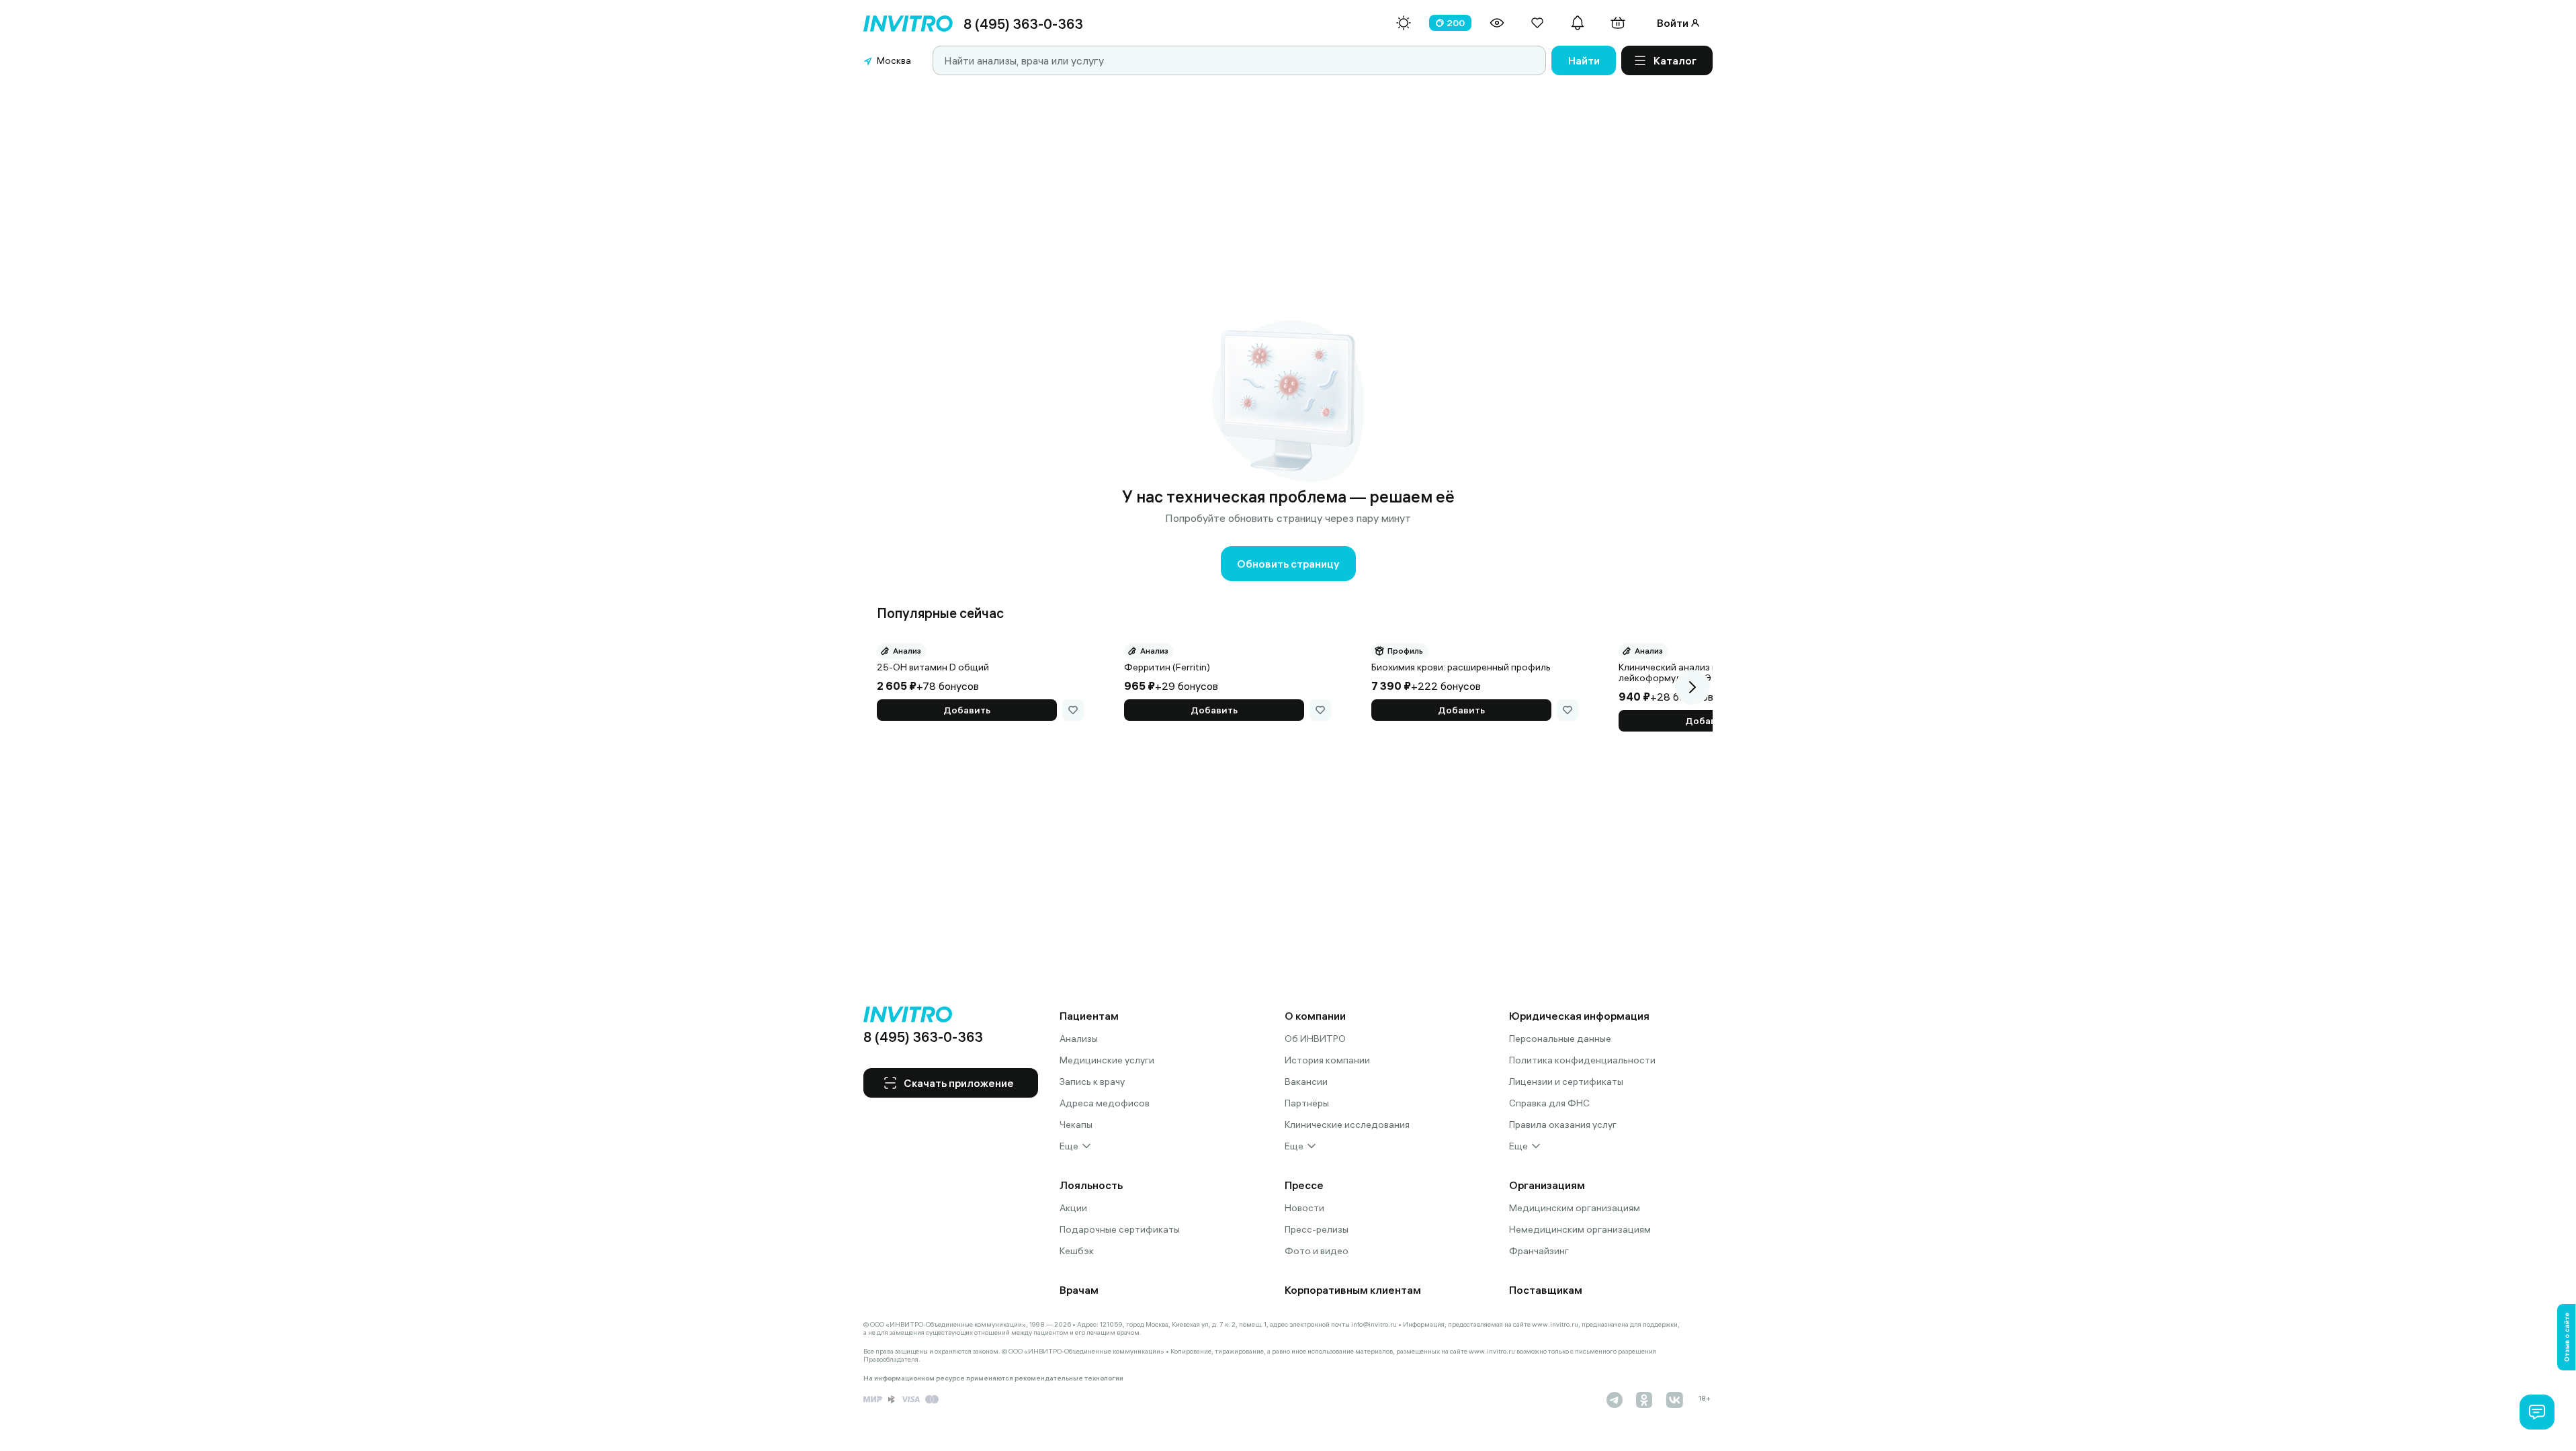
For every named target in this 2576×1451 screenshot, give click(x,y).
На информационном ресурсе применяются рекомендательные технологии (993, 1378)
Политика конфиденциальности (1582, 1060)
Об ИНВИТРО (1315, 1039)
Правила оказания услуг (1563, 1125)
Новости (1304, 1208)
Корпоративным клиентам (1353, 1290)
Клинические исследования (1347, 1125)
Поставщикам (1546, 1290)
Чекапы (1076, 1125)
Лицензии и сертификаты (1566, 1082)
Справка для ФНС (1549, 1103)
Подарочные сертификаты (1120, 1229)
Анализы (1079, 1039)
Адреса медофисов (1105, 1103)
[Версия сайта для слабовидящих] (1497, 23)
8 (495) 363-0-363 (1023, 24)
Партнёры (1307, 1103)
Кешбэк (1077, 1251)
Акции (1073, 1208)
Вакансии (1306, 1082)
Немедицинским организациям (1580, 1229)
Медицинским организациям (1575, 1208)
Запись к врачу (1092, 1082)
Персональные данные (1560, 1039)
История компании (1327, 1060)
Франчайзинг (1539, 1251)
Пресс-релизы (1317, 1229)
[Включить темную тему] (1404, 23)
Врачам (1079, 1290)
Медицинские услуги (1107, 1060)
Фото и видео (1317, 1251)
